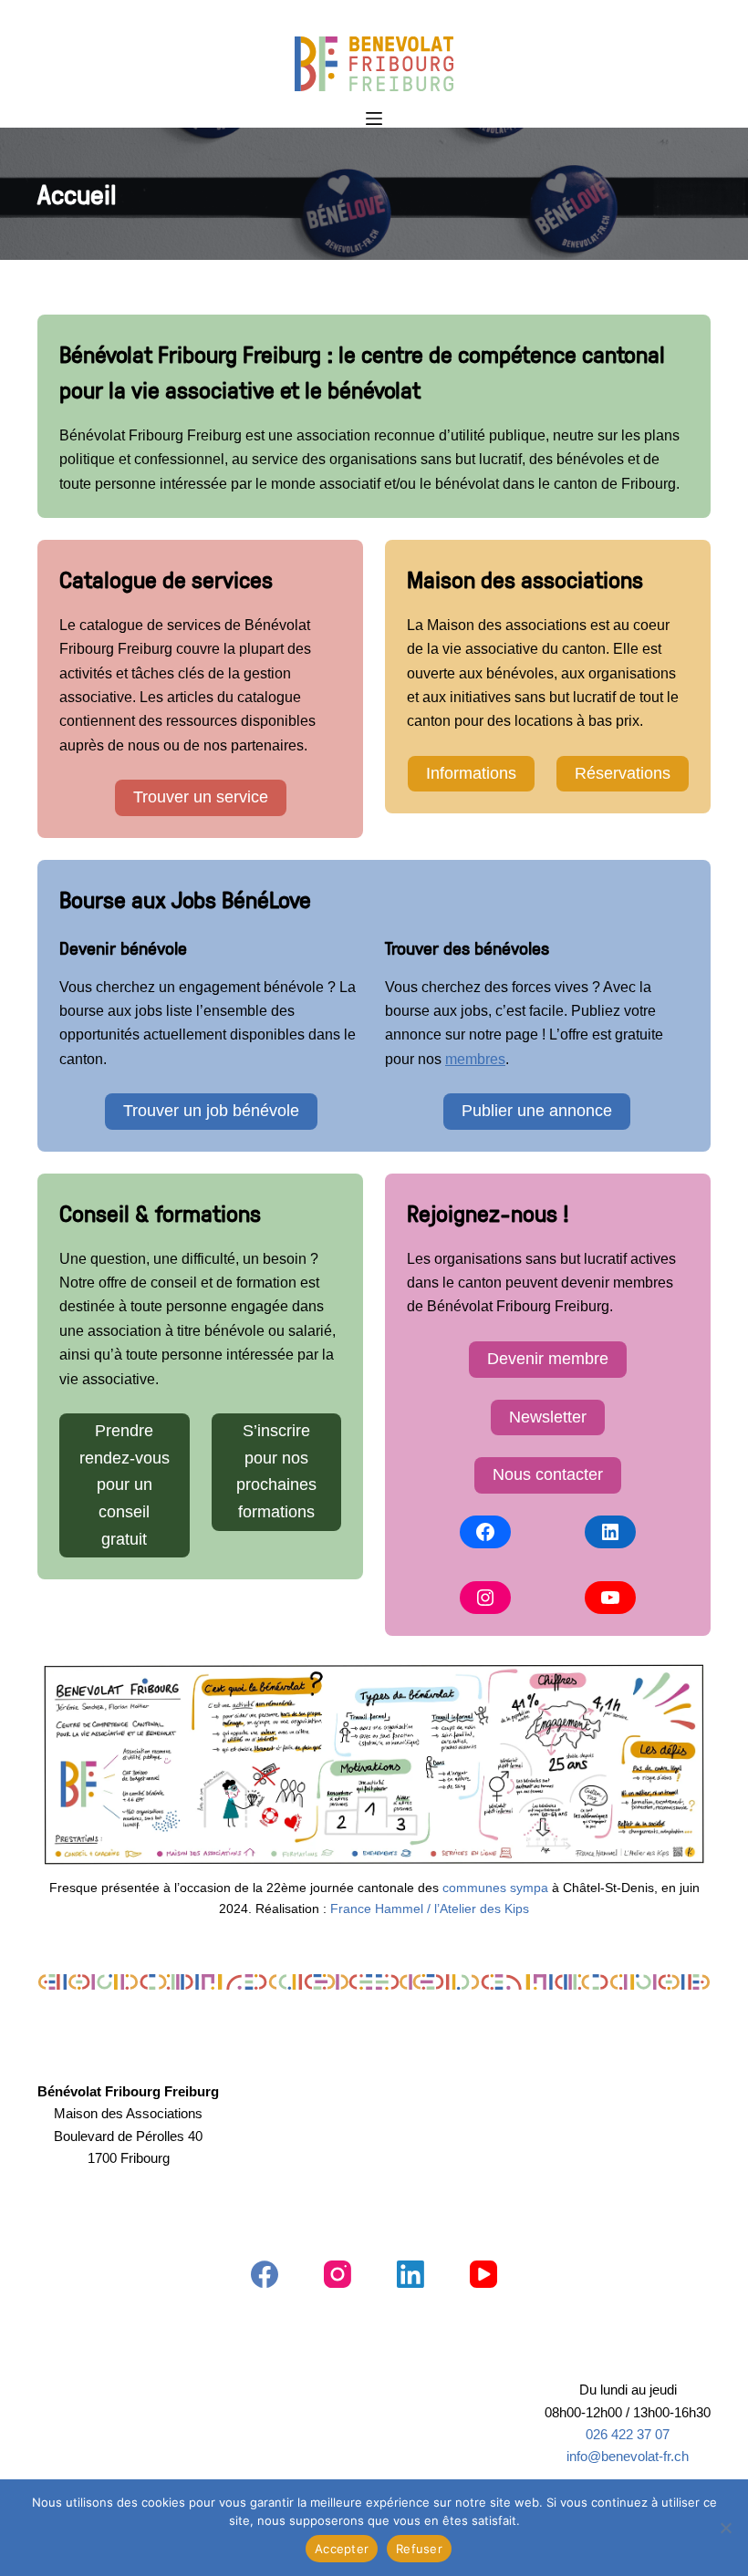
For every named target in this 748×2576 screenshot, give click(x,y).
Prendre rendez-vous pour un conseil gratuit (125, 1485)
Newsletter (548, 1417)
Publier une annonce (537, 1111)
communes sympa (495, 1888)
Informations (471, 773)
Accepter (342, 2549)
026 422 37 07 (628, 2435)
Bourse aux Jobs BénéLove (185, 899)
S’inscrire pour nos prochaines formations (276, 1471)
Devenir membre (548, 1359)
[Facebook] (485, 1532)
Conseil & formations (160, 1213)
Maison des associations (525, 579)
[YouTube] (610, 1598)
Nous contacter (548, 1474)
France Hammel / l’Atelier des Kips (430, 1909)
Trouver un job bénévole (211, 1111)
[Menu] (374, 119)
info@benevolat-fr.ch (628, 2457)
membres (475, 1059)
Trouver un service (201, 797)
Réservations (623, 773)
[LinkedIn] (610, 1532)
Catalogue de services (166, 579)
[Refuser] (725, 2528)
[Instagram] (485, 1598)
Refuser (419, 2549)
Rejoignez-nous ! (488, 1213)
